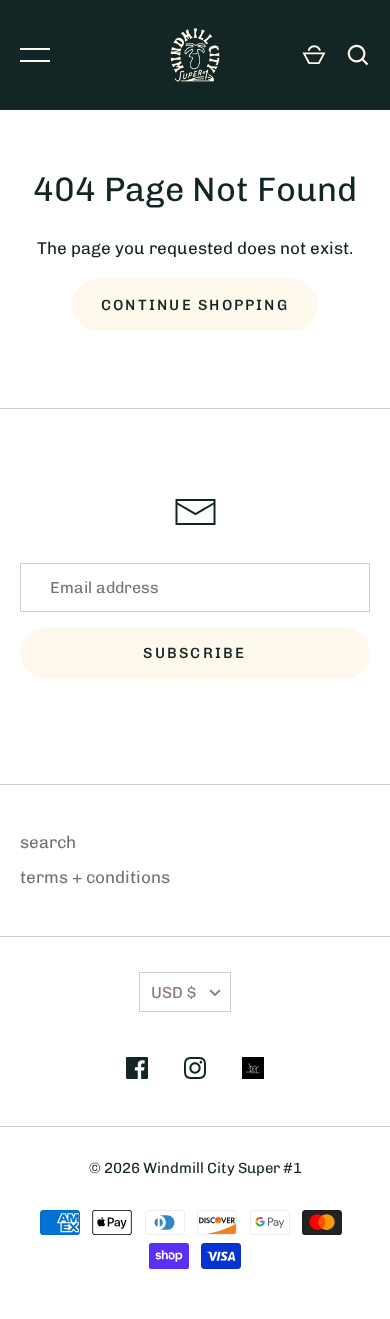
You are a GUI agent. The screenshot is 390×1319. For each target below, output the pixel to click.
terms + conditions (95, 877)
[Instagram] (195, 1072)
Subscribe (194, 653)
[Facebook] (137, 1072)
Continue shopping (195, 305)
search (48, 842)
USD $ (173, 992)
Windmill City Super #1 (222, 1168)
